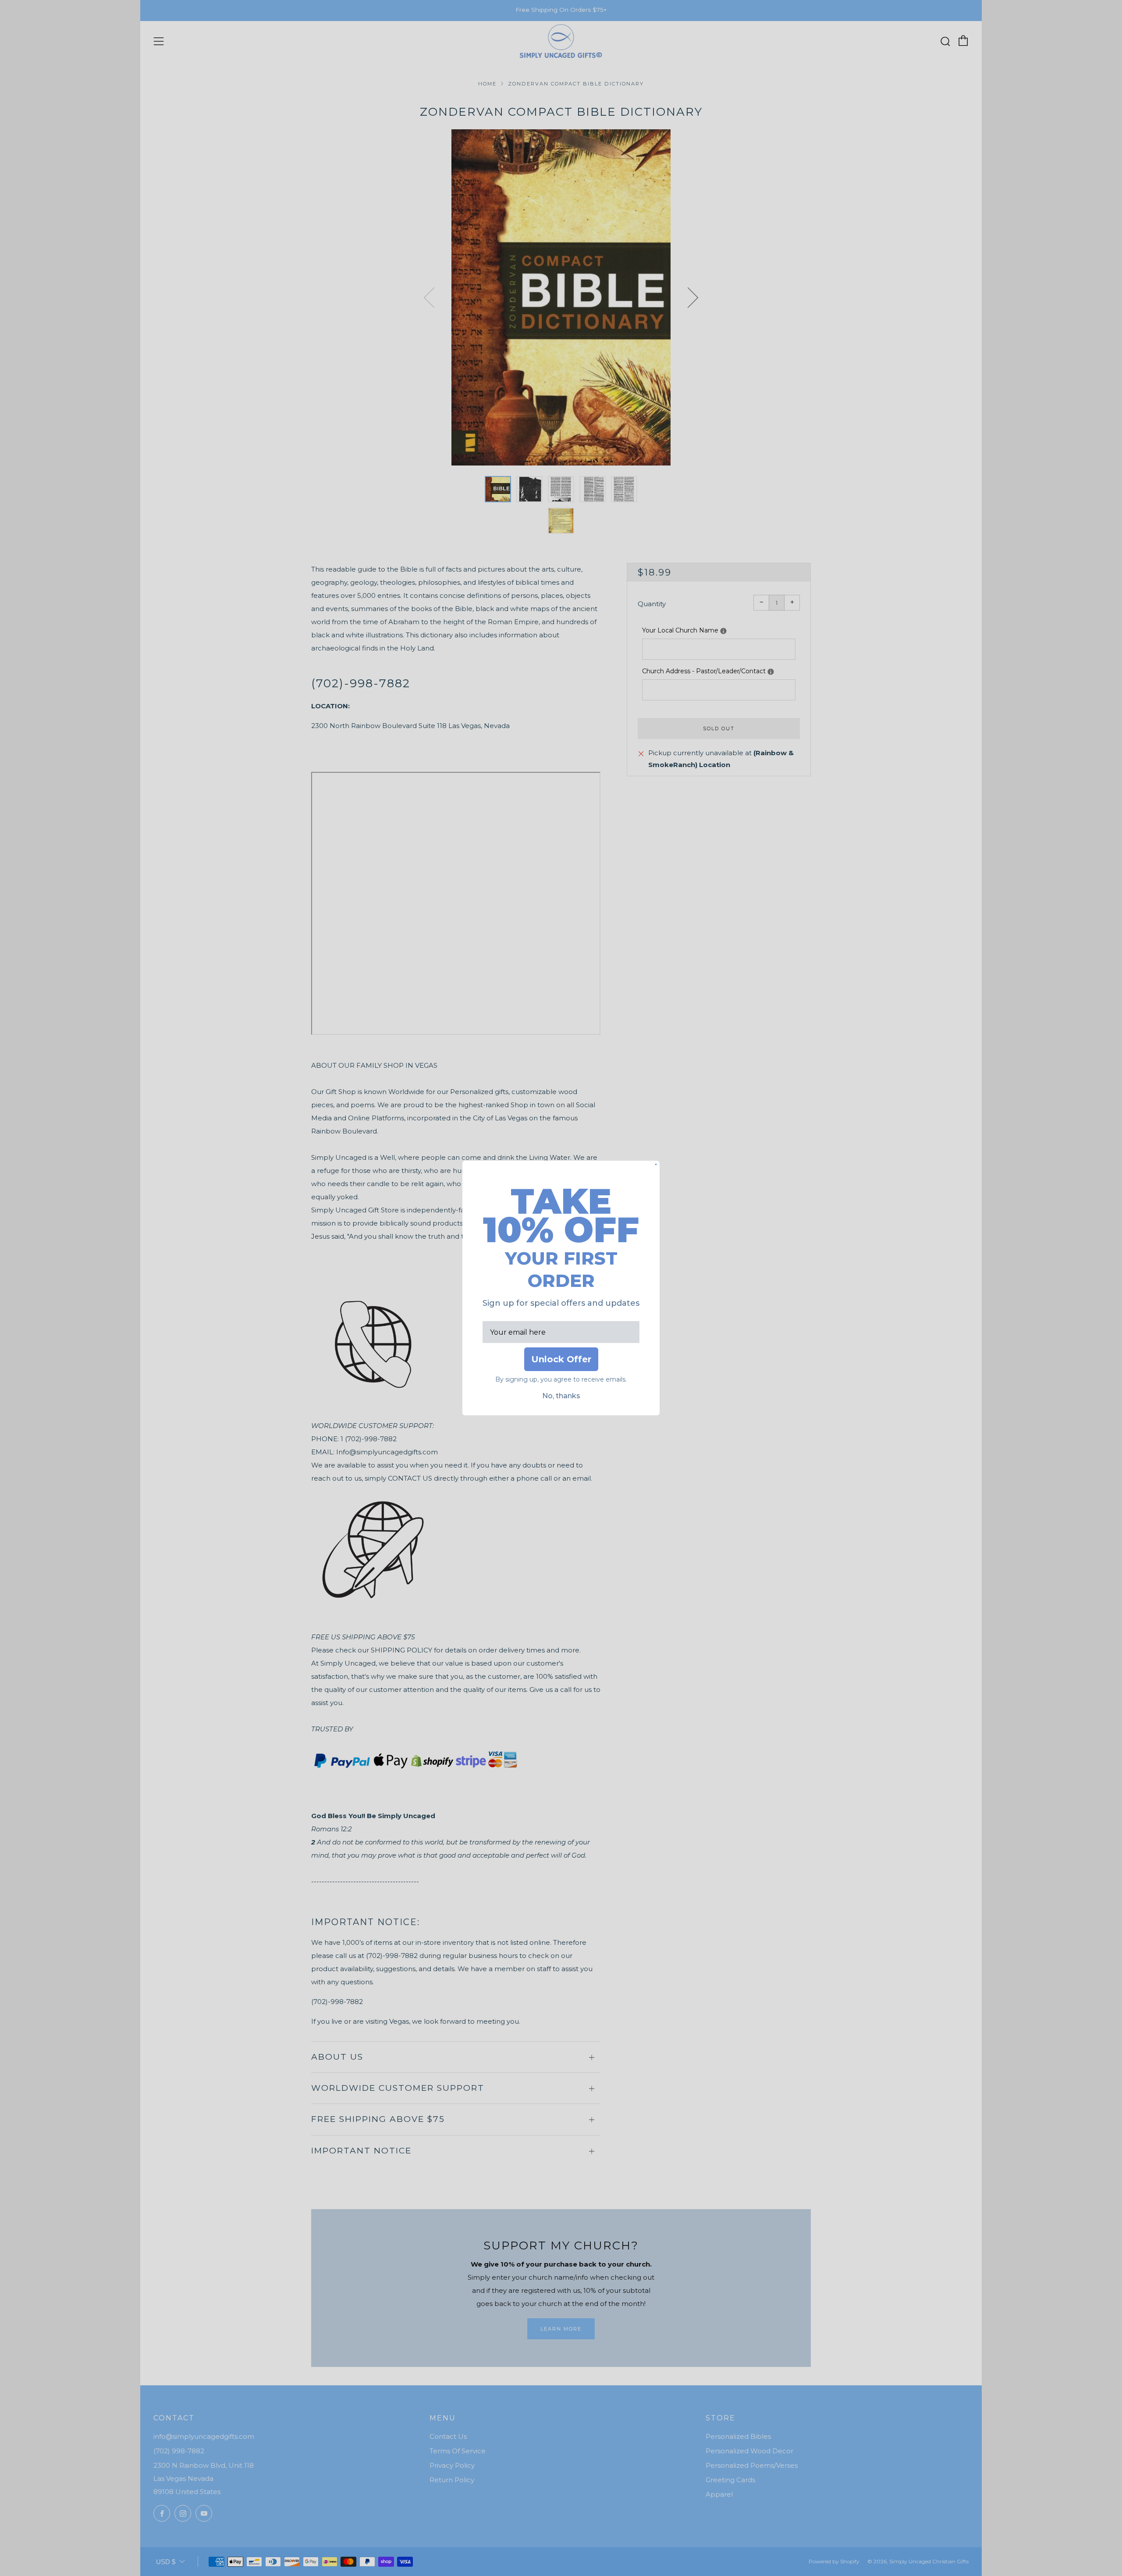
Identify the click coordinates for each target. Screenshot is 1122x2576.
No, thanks (561, 1396)
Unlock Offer (561, 1359)
